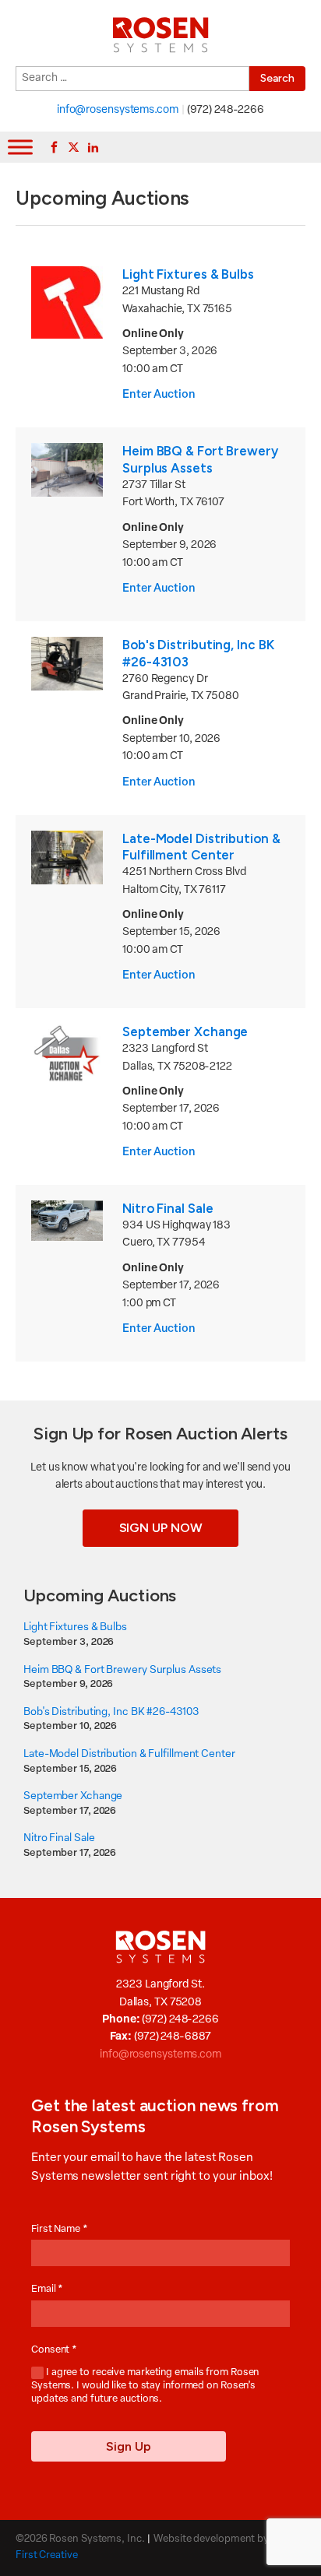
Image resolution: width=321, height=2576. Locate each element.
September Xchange (185, 1031)
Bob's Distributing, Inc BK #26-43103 (111, 1712)
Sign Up (129, 2446)
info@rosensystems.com (118, 110)
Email (47, 2289)
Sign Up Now (161, 1528)
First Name (60, 2229)
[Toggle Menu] (20, 147)
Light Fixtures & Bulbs (188, 274)
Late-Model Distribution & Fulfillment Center (201, 847)
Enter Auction (159, 395)
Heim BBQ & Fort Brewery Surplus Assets (200, 459)
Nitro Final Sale (168, 1208)
